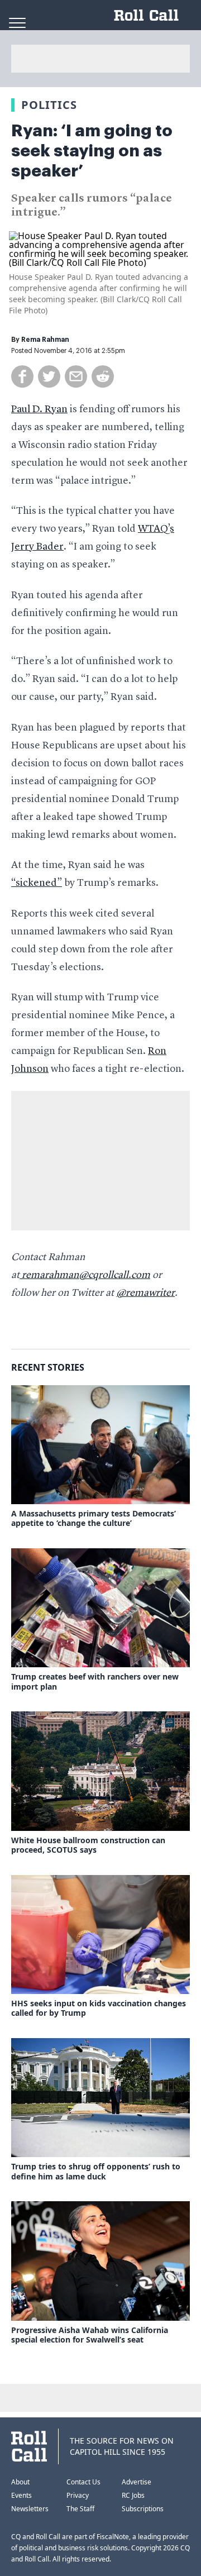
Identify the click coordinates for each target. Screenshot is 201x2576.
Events (21, 2495)
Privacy (78, 2495)
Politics (49, 105)
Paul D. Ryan (39, 409)
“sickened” (37, 883)
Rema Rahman (45, 340)
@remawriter (145, 1293)
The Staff (80, 2509)
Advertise (137, 2482)
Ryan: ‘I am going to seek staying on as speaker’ (92, 151)
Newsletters (30, 2509)
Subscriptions (143, 2509)
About (20, 2482)
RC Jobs (133, 2495)
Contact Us (83, 2482)
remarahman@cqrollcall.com (85, 1275)
